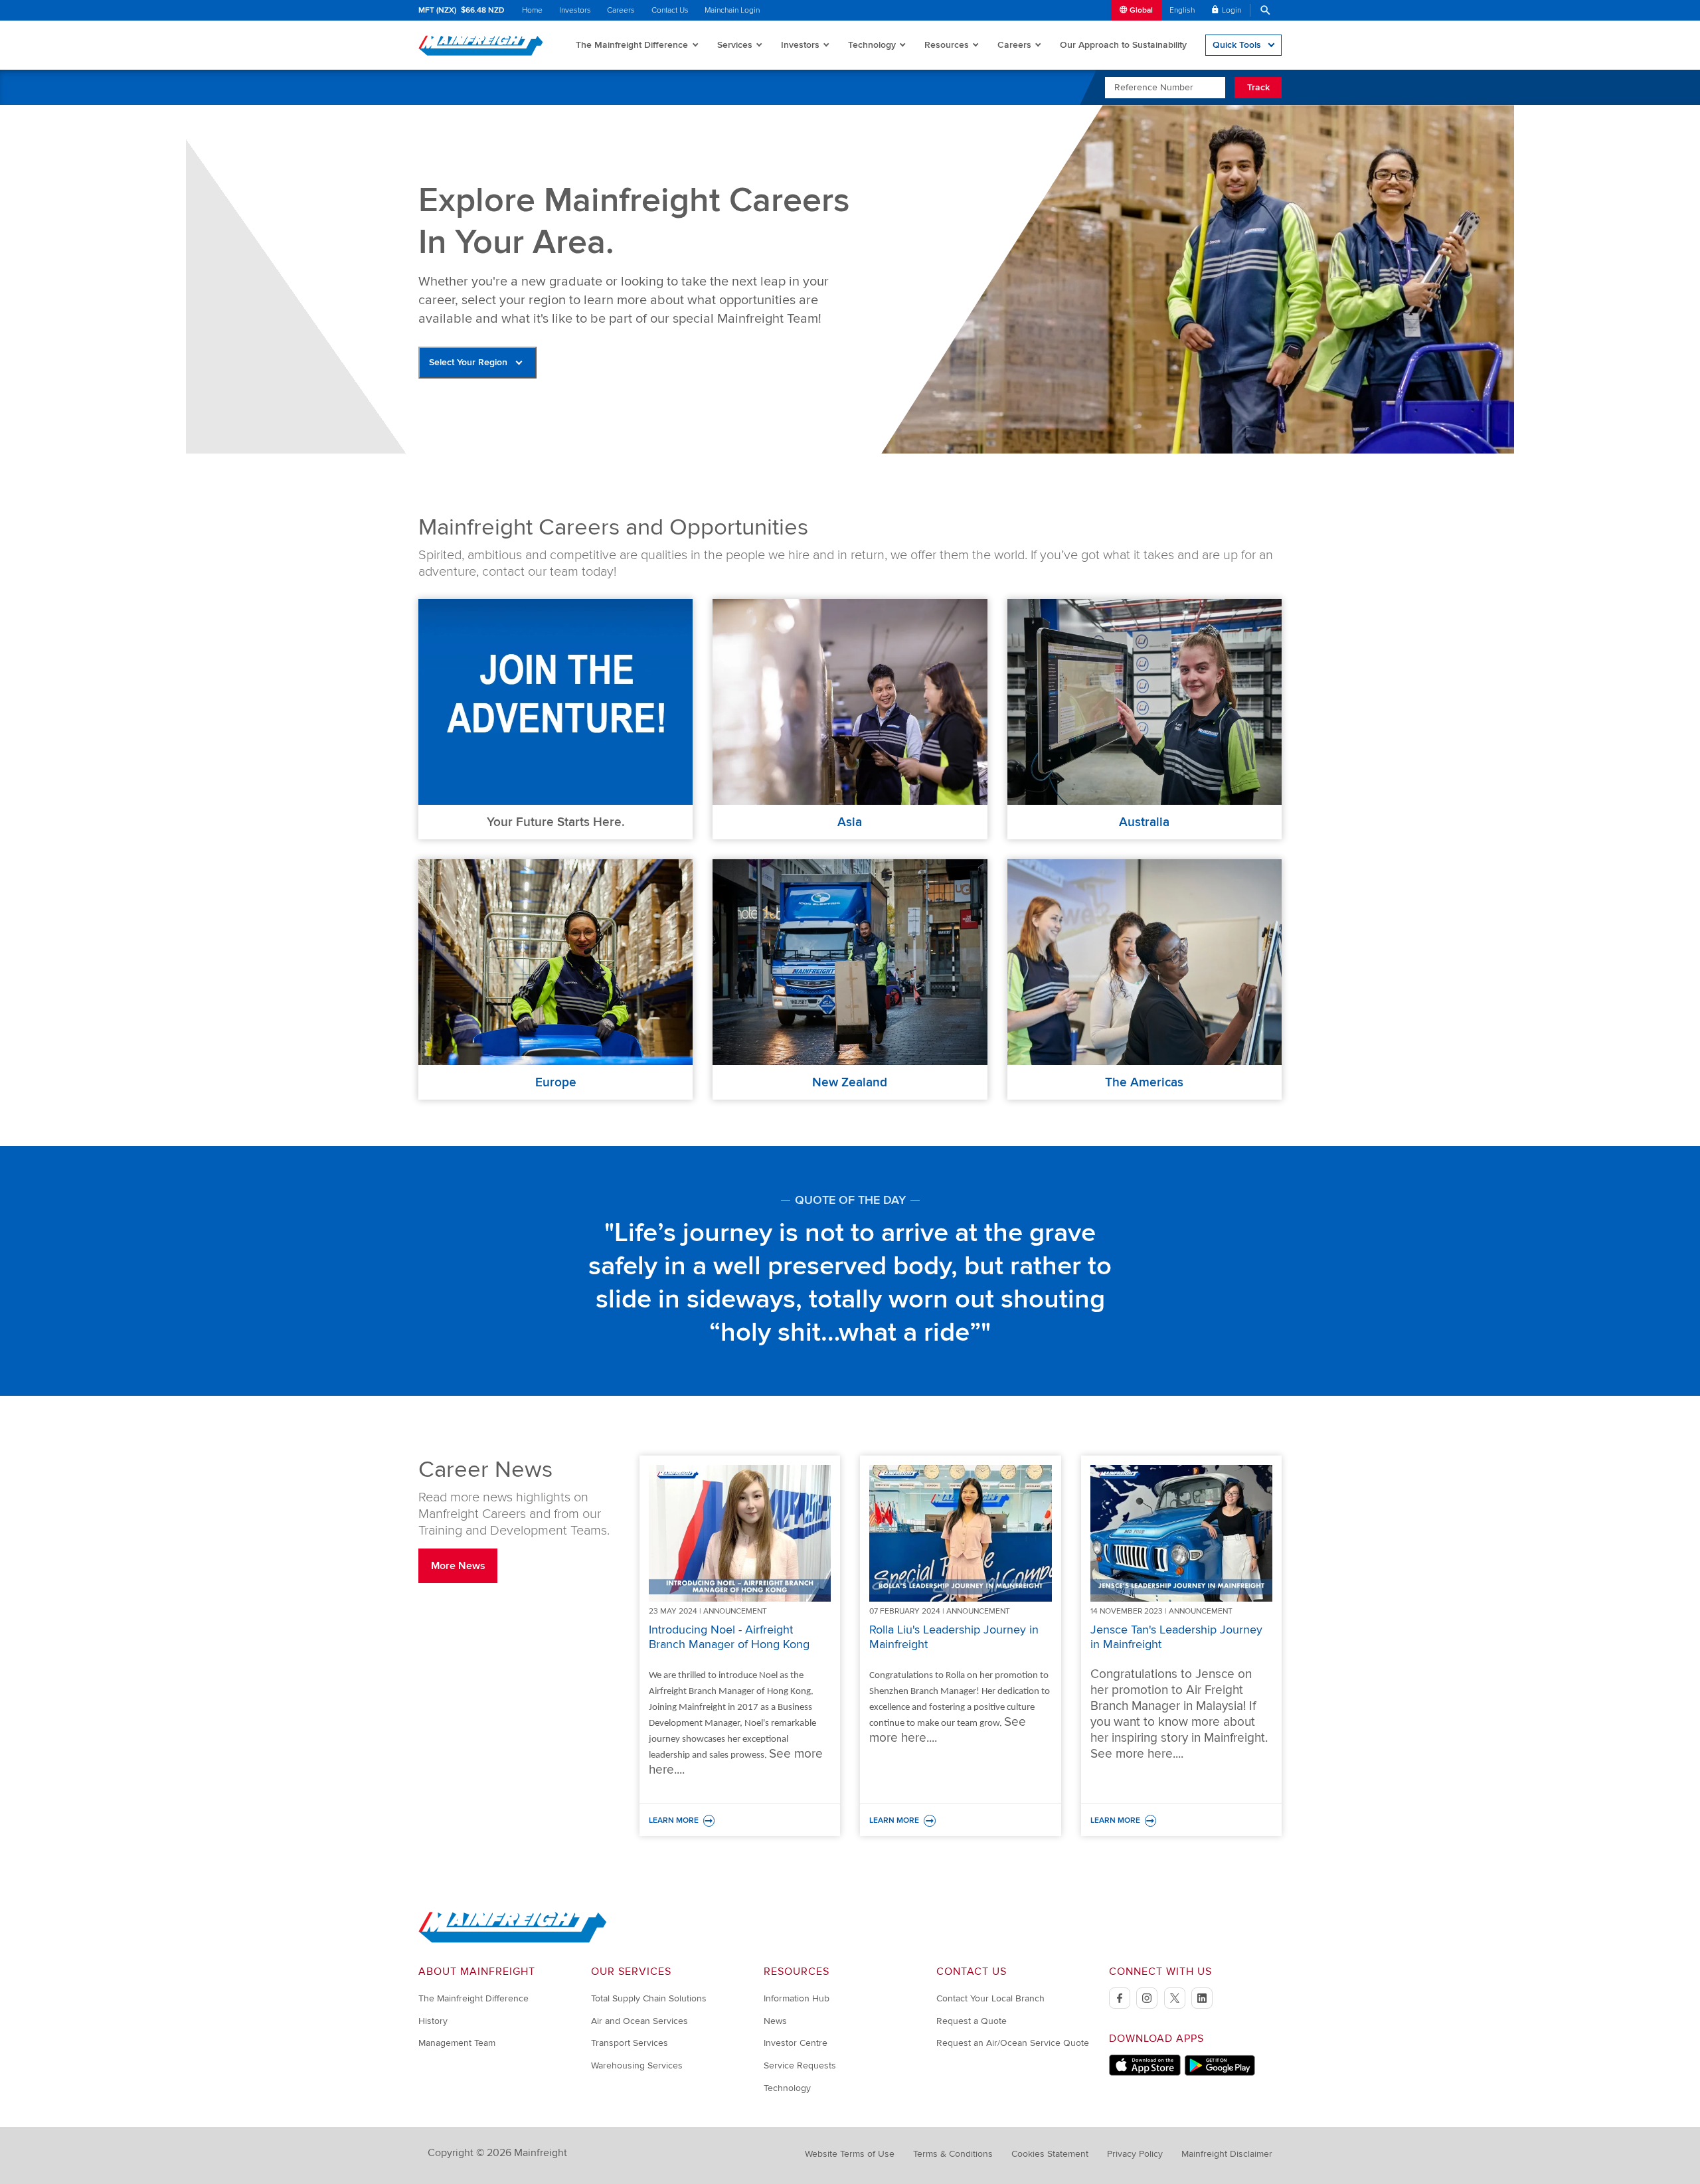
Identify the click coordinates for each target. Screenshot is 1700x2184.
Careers (621, 10)
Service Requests (800, 2065)
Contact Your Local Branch (990, 1998)
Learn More (740, 1821)
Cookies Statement (1050, 2154)
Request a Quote (972, 2021)
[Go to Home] (513, 1940)
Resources (947, 45)
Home (532, 10)
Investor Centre (796, 2043)
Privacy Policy (1135, 2154)
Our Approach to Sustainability (1123, 45)
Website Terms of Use (850, 2154)
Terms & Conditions (953, 2154)
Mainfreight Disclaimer (1227, 2154)
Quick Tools (1237, 45)
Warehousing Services (637, 2065)
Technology (872, 45)
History (433, 2021)
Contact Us (670, 10)
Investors (575, 10)
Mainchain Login (732, 10)
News (775, 2021)
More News (458, 1566)
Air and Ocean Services (639, 2021)
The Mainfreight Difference (632, 45)
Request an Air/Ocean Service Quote (1013, 2043)
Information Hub (797, 1998)
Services (735, 45)
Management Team (457, 2043)
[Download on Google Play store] (1220, 2073)
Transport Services (630, 2043)
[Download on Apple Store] (1145, 2073)
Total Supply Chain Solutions (649, 1998)
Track (1258, 87)
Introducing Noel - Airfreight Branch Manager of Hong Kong (729, 1637)
